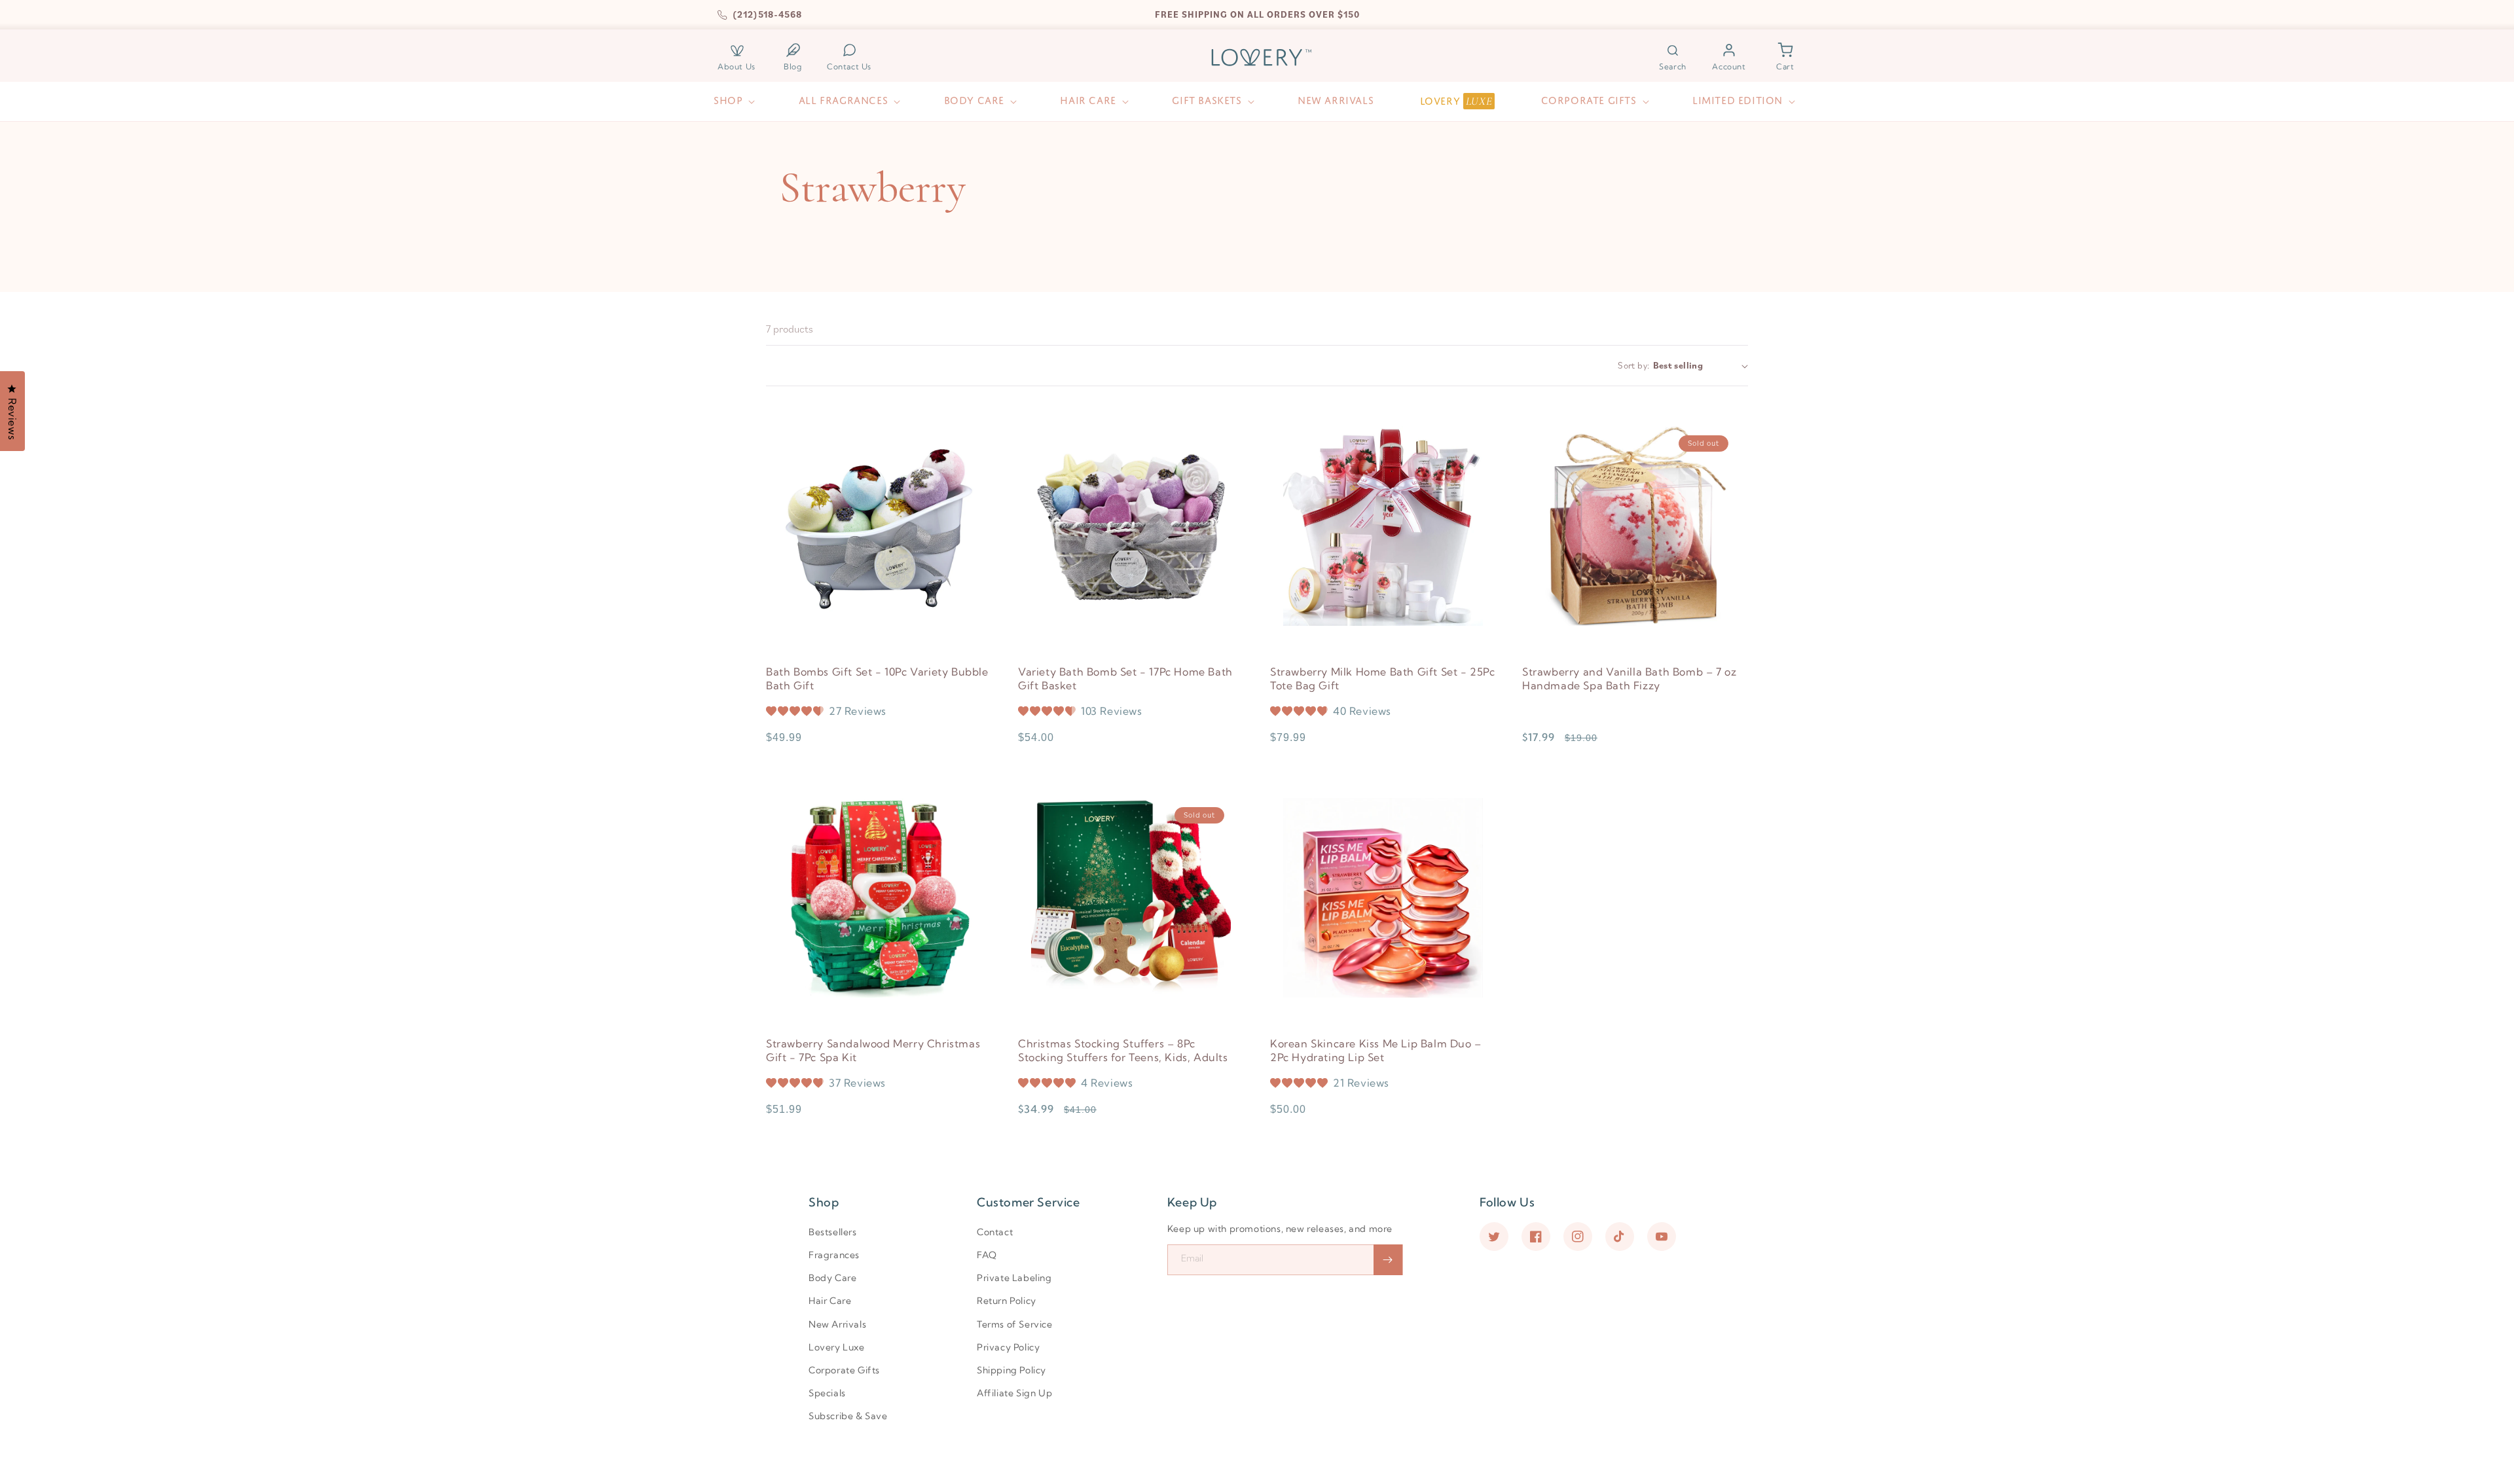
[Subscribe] (1388, 1260)
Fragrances (834, 1255)
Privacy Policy (1008, 1347)
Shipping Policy (1011, 1370)
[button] (1673, 57)
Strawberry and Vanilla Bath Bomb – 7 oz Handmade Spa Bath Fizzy (1629, 679)
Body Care (832, 1278)
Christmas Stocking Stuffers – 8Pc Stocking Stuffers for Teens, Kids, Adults (1123, 1050)
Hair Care (830, 1301)
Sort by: (1633, 365)
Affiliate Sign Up (1014, 1393)
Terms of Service (1015, 1324)
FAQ (987, 1255)
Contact (995, 1232)
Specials (827, 1393)
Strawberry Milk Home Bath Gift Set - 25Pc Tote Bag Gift (1383, 679)
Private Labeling (1014, 1278)
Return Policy (1007, 1301)
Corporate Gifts (844, 1370)
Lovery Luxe (837, 1347)
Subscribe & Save (848, 1416)
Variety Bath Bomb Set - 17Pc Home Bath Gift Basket (1125, 679)
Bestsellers (833, 1232)
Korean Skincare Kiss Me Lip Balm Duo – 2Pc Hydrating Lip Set (1376, 1050)
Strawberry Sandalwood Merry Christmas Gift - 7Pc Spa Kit (873, 1050)
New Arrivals (837, 1324)
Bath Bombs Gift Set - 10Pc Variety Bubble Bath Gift (877, 679)
